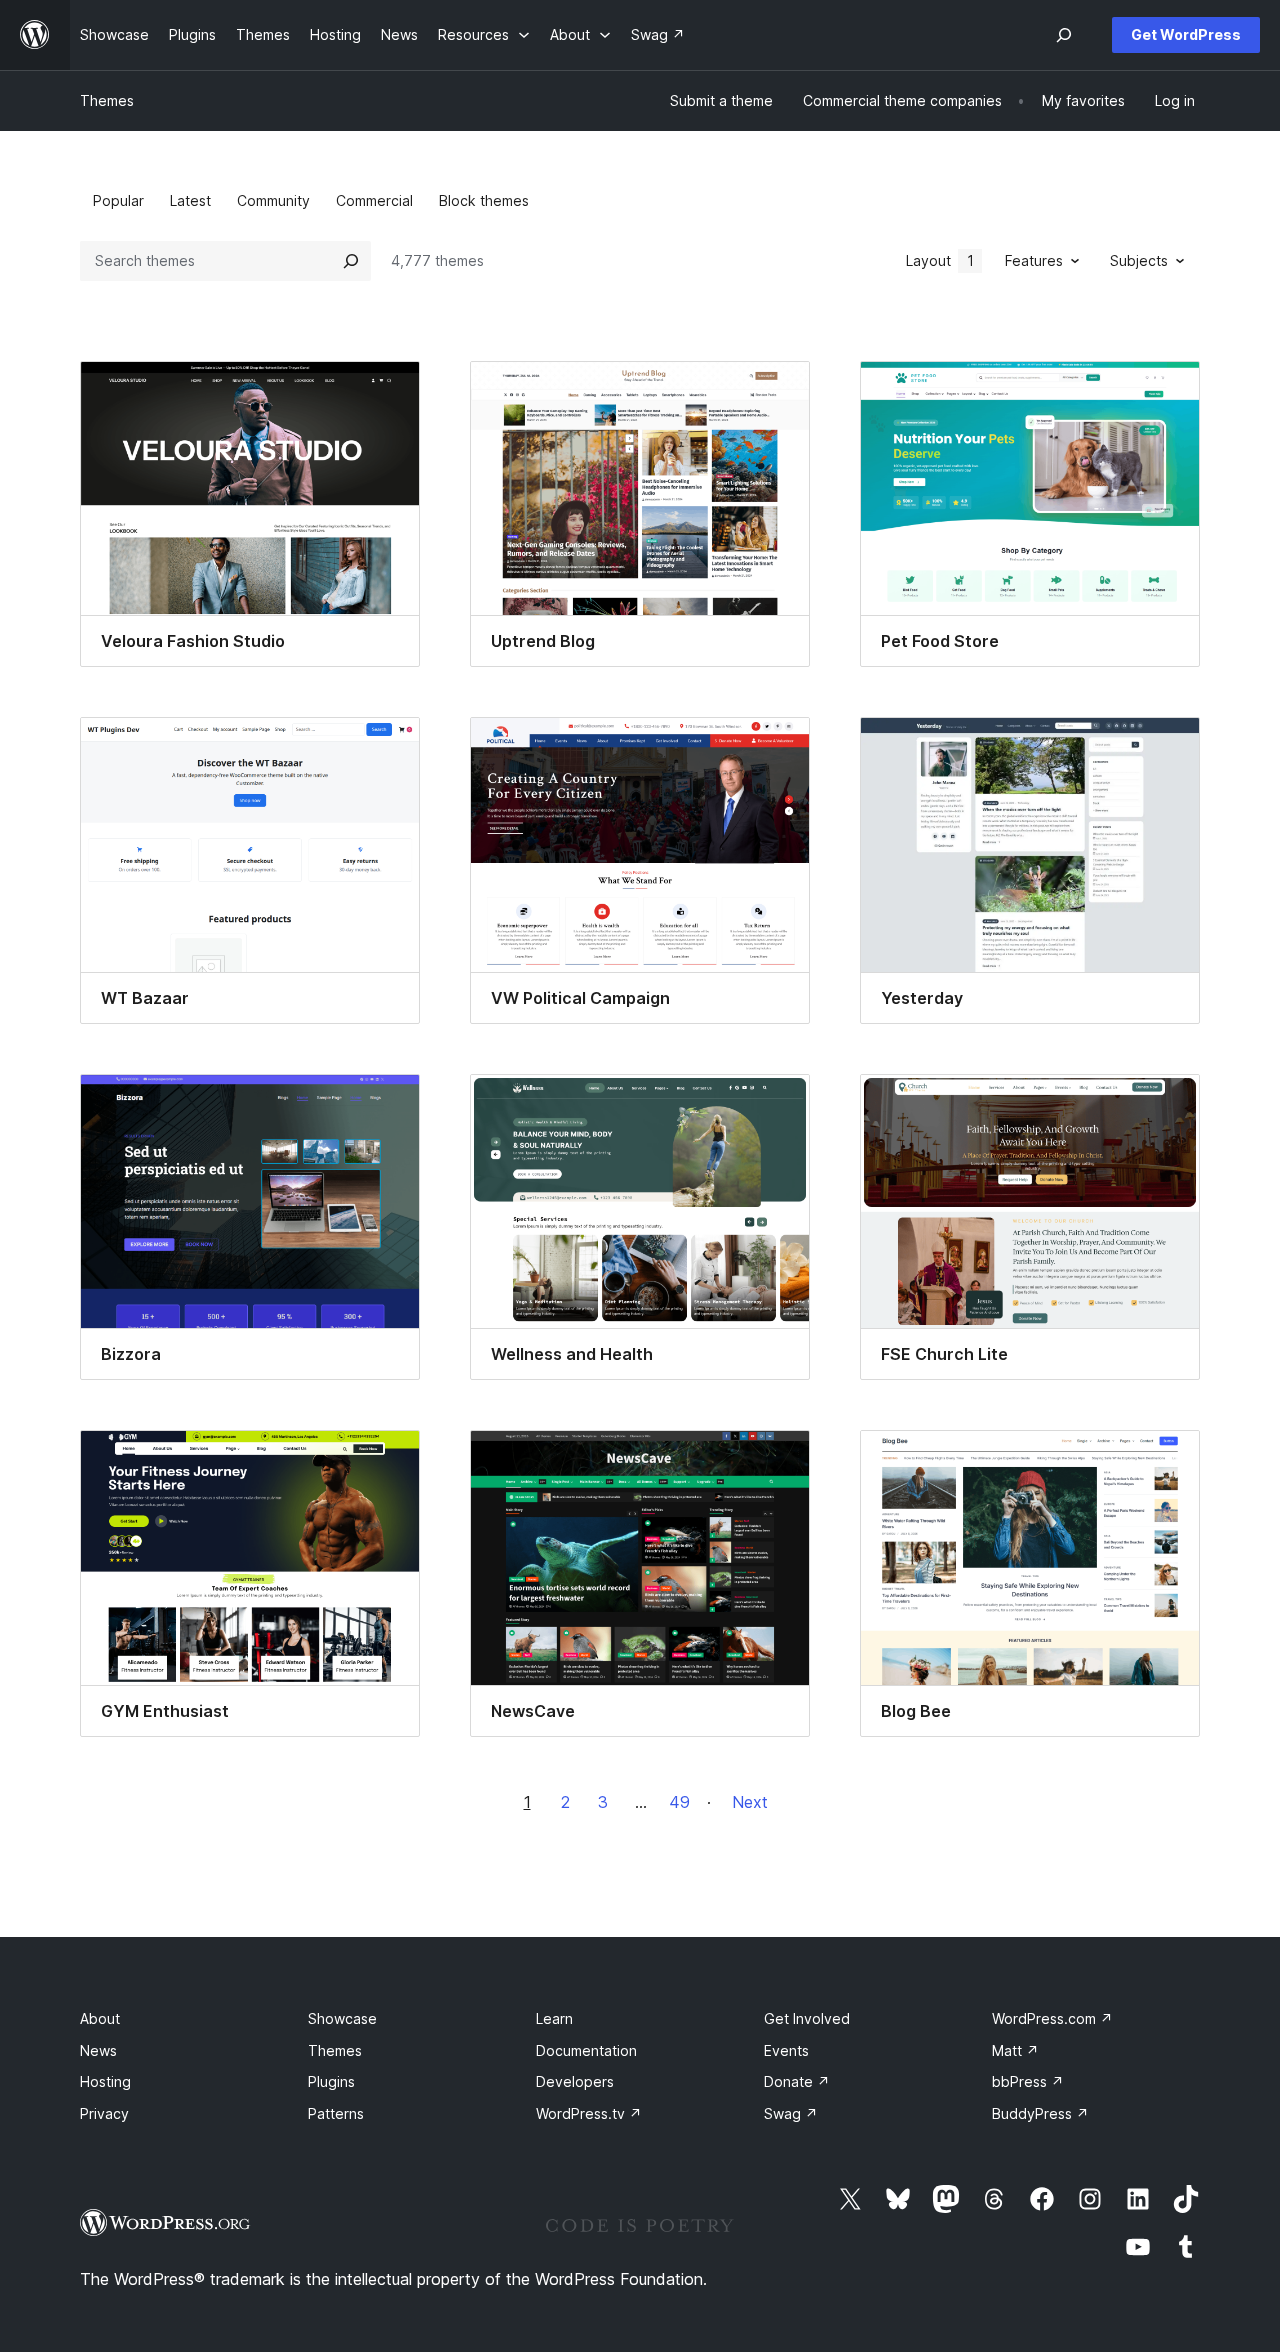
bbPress (1028, 2081)
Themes (107, 100)
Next (750, 1802)
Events (786, 2050)
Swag (791, 2113)
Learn (554, 2018)
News (98, 2050)
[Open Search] (1064, 35)
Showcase (342, 2018)
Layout (940, 260)
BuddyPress (1040, 2113)
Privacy (104, 2113)
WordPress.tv (589, 2113)
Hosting (105, 2081)
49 (679, 1802)
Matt (1015, 2050)
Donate (797, 2081)
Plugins (331, 2081)
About (100, 2018)
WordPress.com (1052, 2018)
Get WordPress (1186, 34)
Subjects (1139, 260)
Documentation (586, 2050)
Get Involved (807, 2018)
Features (1034, 260)
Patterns (336, 2113)
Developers (575, 2081)
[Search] (351, 261)
